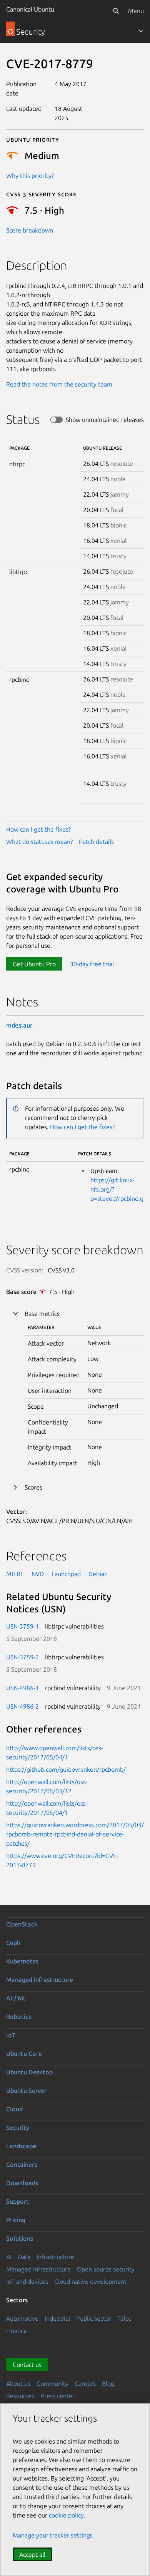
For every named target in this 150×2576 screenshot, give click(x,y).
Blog (108, 2384)
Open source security (106, 2269)
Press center (57, 2396)
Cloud (14, 2109)
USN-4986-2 (22, 1706)
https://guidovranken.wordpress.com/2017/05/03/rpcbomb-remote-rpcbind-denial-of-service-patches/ (75, 1834)
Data (24, 2257)
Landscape (21, 2146)
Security (18, 2127)
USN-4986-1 (22, 1688)
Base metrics (42, 1314)
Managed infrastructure (40, 1980)
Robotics (19, 2017)
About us (18, 2384)
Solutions (20, 2238)
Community (52, 2384)
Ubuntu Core (24, 2054)
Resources (20, 2396)
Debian (98, 1574)
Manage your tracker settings (53, 2535)
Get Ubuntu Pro (34, 964)
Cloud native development (90, 2281)
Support (17, 2201)
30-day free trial (92, 964)
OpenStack (22, 1924)
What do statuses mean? (39, 842)
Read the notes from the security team (59, 384)
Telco (124, 2318)
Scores (33, 1487)
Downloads (22, 2183)
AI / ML (16, 1998)
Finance (17, 2331)
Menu (136, 11)
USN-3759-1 (22, 1626)
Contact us (27, 2365)
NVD (38, 1574)
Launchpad (66, 1574)
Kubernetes (22, 1961)
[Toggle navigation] (141, 31)
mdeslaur (19, 1025)
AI (9, 2257)
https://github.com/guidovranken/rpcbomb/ (66, 1769)
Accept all (32, 2554)
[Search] (116, 11)
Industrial (57, 2318)
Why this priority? (30, 176)
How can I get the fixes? (38, 829)
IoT (11, 2035)
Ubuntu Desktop (29, 2072)
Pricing (16, 2220)
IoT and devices (27, 2281)
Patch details (96, 842)
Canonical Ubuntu (30, 9)
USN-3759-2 (22, 1657)
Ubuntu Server (26, 2091)
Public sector (94, 2318)
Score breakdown (30, 230)
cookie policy (66, 2515)
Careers (85, 2384)
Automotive (22, 2318)
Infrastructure (55, 2257)
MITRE (15, 1574)
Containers (22, 2164)
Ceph (13, 1943)
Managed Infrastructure (38, 2269)
